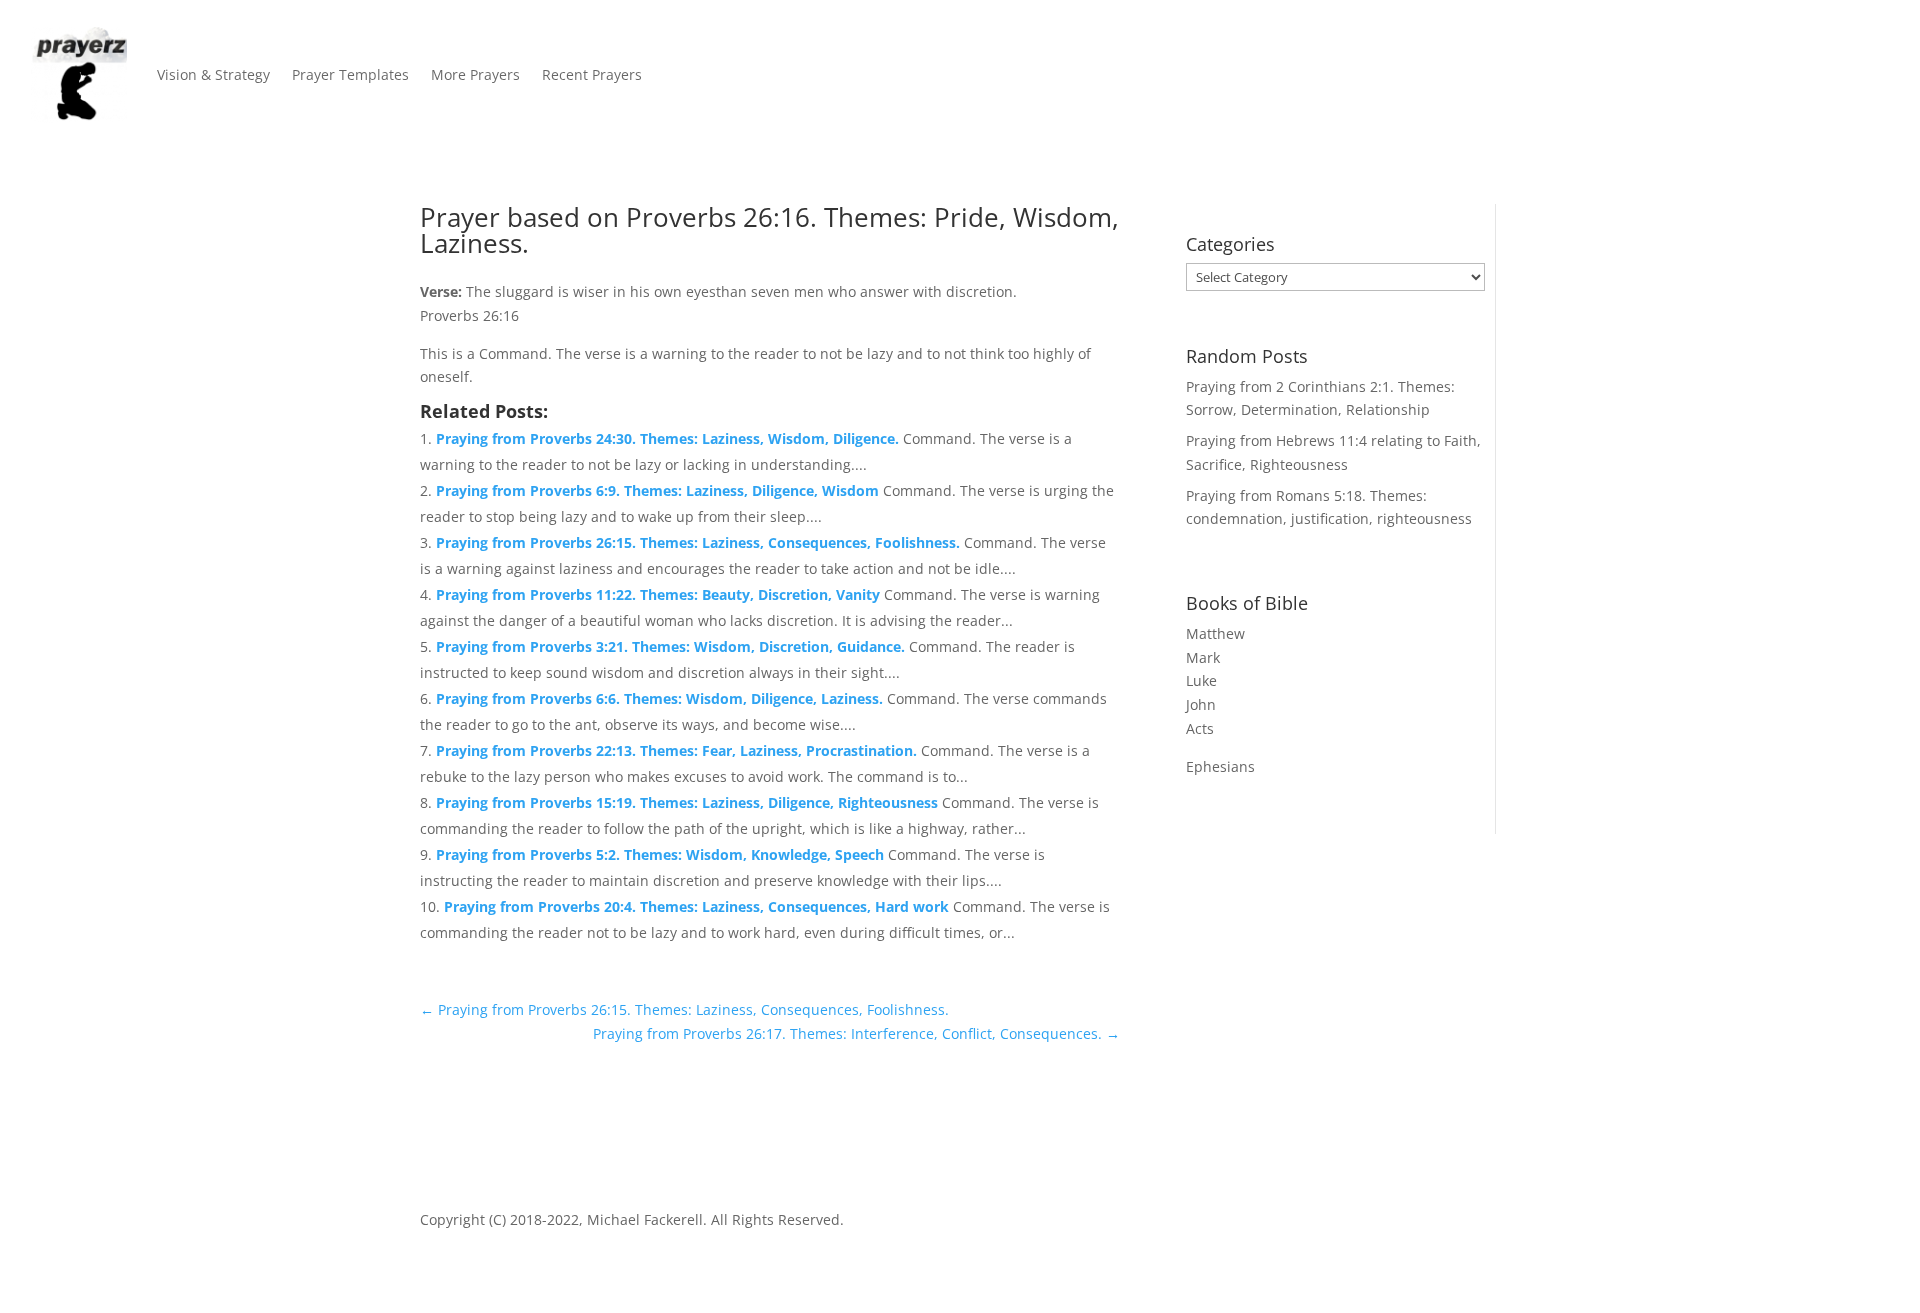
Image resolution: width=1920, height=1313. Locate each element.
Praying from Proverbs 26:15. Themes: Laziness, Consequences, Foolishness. (700, 542)
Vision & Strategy (213, 74)
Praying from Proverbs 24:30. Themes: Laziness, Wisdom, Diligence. (669, 438)
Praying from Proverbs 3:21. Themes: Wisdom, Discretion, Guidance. (672, 646)
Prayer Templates (350, 74)
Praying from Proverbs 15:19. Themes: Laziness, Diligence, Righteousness (689, 802)
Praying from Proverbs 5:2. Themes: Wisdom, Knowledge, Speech (662, 854)
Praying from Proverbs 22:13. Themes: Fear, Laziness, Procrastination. (678, 750)
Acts (1200, 728)
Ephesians (1220, 766)
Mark (1203, 657)
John (1201, 704)
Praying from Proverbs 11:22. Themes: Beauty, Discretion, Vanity (660, 594)
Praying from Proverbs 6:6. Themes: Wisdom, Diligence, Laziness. (661, 698)
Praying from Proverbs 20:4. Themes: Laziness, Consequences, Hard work (698, 906)
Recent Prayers (592, 74)
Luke (1201, 680)
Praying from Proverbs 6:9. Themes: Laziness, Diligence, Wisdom (659, 490)
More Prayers (475, 74)
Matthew (1215, 633)
